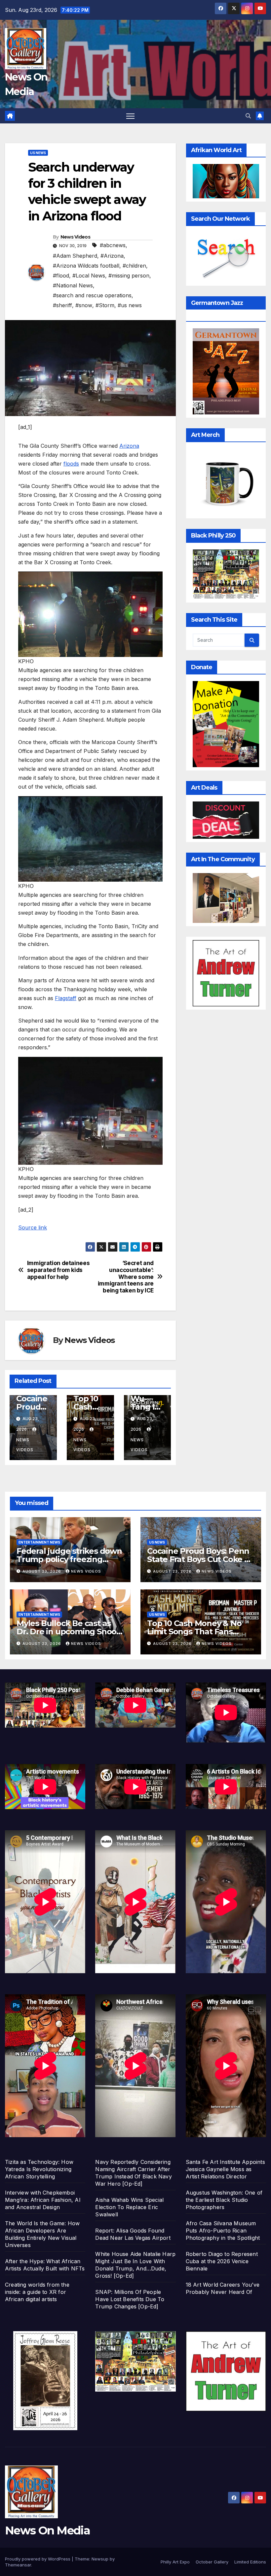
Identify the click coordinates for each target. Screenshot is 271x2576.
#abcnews (113, 245)
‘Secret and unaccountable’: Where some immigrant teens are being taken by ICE (126, 1277)
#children (134, 266)
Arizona (129, 446)
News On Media (47, 2530)
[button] (248, 116)
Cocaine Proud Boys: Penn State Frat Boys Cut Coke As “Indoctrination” (200, 1559)
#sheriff (62, 305)
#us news (130, 305)
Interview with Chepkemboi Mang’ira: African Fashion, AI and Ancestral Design (43, 2200)
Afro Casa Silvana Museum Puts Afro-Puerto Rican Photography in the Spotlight (223, 2231)
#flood (61, 276)
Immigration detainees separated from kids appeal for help (58, 1270)
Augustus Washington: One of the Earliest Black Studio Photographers (224, 2200)
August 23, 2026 (42, 1571)
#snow (84, 305)
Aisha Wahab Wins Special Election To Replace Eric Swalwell (129, 2207)
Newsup (100, 2559)
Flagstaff (66, 998)
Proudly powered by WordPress (38, 2559)
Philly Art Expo (175, 2562)
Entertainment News (39, 1542)
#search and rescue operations (92, 295)
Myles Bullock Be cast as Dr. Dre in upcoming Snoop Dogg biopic (69, 1631)
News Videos (75, 237)
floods (71, 464)
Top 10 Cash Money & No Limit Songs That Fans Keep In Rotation (194, 1631)
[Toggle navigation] (130, 116)
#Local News (89, 276)
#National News (73, 285)
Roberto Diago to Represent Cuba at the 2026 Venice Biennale (222, 2261)
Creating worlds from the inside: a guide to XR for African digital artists (37, 2292)
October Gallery (212, 2562)
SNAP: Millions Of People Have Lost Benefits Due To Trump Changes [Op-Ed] (130, 2299)
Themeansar (18, 2565)
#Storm (105, 305)
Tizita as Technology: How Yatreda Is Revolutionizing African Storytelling (39, 2169)
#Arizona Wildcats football (86, 266)
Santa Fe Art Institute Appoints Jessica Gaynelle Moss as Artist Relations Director (225, 2169)
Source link (33, 1227)
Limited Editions (250, 2562)
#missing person (129, 276)
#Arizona (112, 256)
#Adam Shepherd (75, 256)
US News (38, 153)
